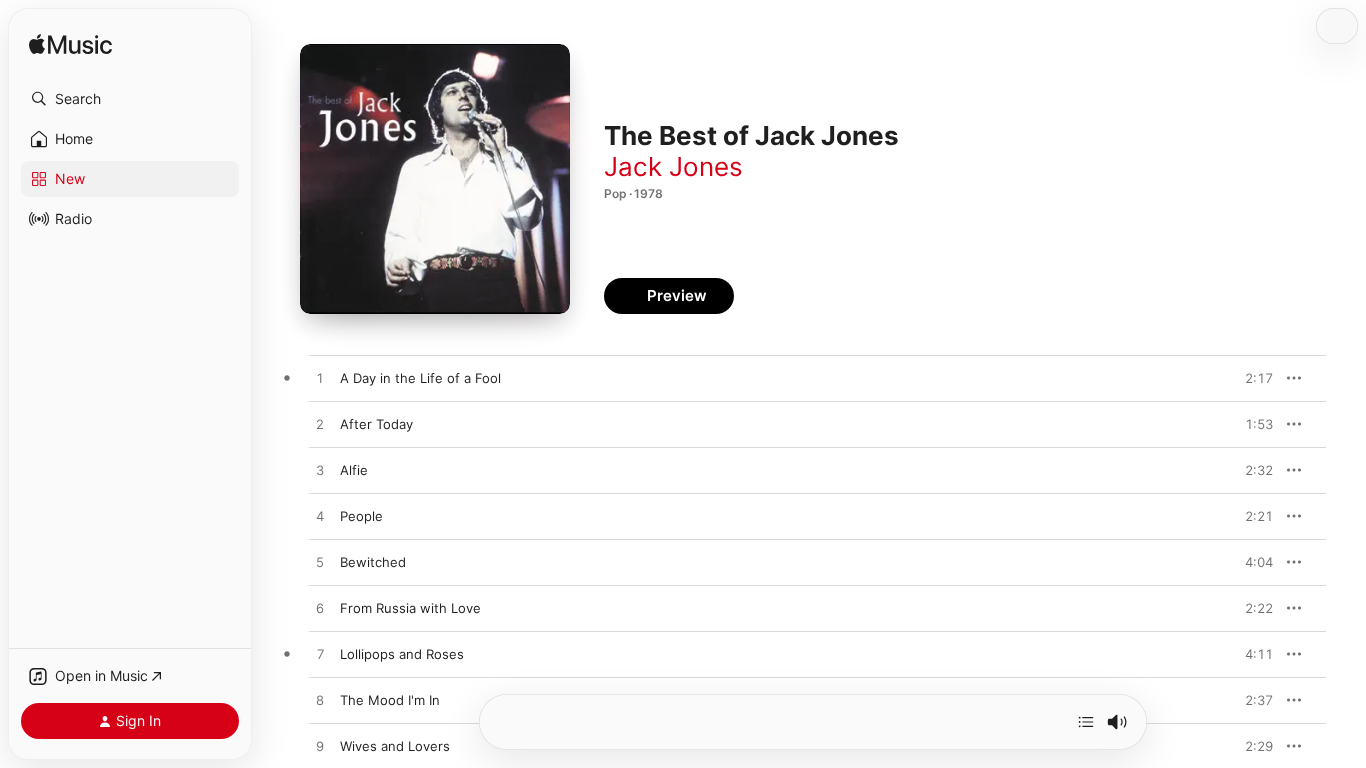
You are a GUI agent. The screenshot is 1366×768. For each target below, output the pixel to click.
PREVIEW (1251, 378)
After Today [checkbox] (376, 424)
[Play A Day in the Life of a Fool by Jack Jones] (320, 379)
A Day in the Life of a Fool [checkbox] (420, 378)
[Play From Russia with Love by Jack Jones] (320, 609)
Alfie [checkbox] (354, 470)
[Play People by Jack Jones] (320, 517)
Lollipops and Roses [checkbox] (402, 654)
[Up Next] (1086, 722)
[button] (130, 99)
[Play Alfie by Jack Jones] (320, 471)
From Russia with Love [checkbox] (410, 608)
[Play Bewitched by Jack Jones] (320, 563)
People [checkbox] (361, 516)
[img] (70, 45)
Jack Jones (673, 166)
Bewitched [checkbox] (373, 562)
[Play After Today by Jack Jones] (320, 425)
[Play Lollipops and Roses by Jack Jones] (320, 655)
